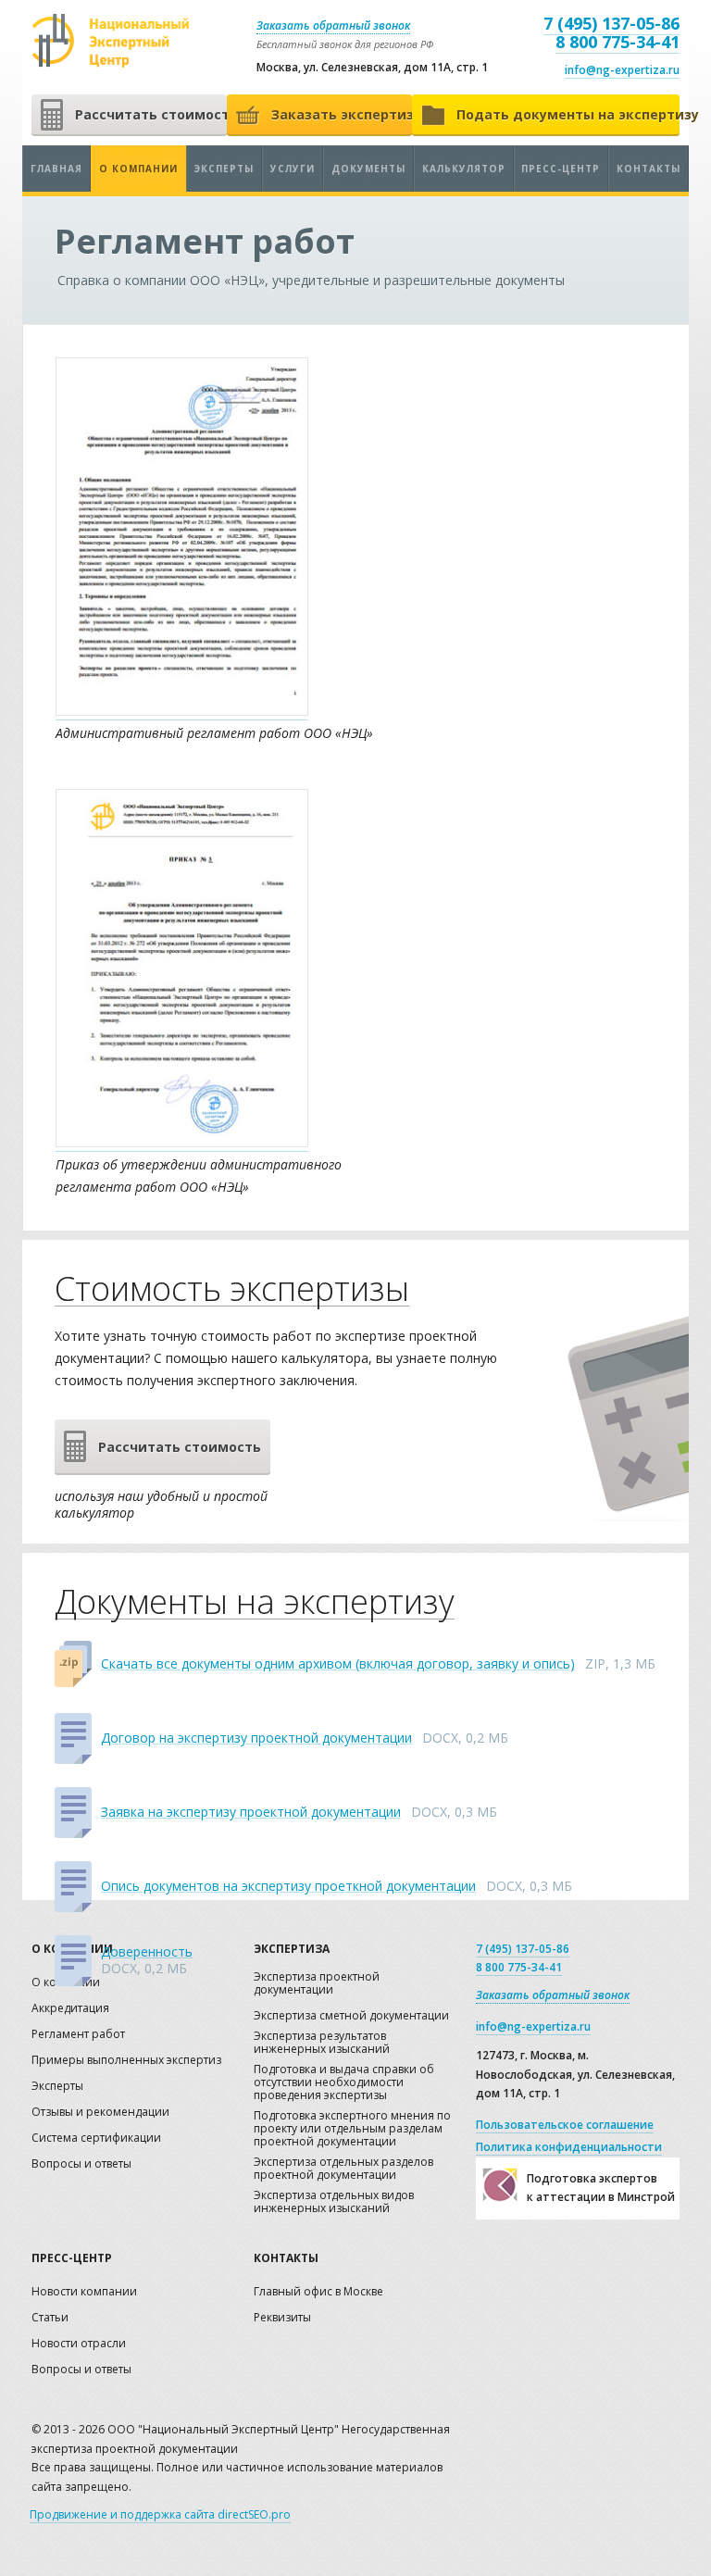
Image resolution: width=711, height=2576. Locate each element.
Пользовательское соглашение (565, 2125)
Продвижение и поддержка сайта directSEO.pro (160, 2514)
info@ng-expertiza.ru (622, 70)
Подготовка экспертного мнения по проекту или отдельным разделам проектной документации (352, 2129)
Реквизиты (282, 2318)
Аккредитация (70, 2009)
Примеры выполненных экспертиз (126, 2061)
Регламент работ (78, 2035)
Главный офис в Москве (318, 2292)
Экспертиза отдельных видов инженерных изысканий (334, 2202)
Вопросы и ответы (81, 2164)
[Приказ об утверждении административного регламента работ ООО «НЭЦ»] (182, 1143)
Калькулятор (464, 169)
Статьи (50, 2318)
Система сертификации (96, 2138)
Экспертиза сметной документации (351, 2016)
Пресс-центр (561, 169)
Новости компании (84, 2292)
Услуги (293, 169)
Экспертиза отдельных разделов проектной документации (343, 2169)
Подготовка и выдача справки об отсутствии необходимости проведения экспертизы (344, 2083)
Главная (56, 169)
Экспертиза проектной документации (317, 1984)
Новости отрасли (79, 2344)
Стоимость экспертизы (232, 1289)
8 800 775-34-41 (617, 42)
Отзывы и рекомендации (100, 2113)
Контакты (649, 169)
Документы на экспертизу (255, 1602)
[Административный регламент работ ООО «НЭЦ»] (182, 711)
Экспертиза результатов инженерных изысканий (322, 2043)
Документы (368, 169)
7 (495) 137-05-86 (611, 23)
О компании (138, 169)
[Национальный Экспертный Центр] (110, 41)
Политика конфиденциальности (569, 2147)
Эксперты (224, 169)
